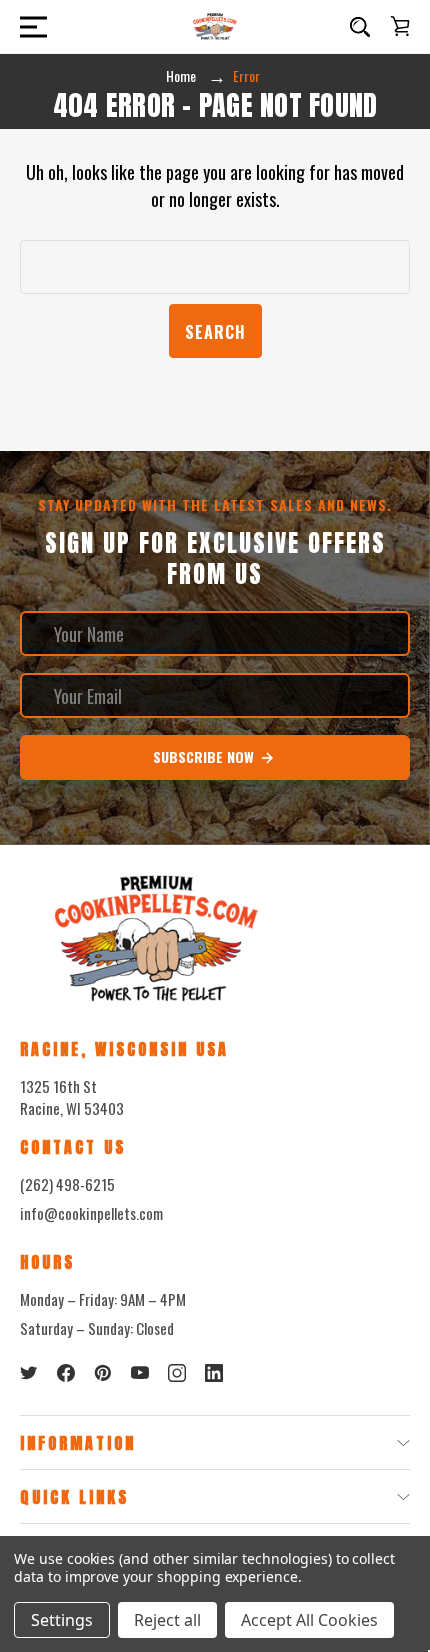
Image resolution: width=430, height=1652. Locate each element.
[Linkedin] (214, 1373)
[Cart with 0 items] (400, 26)
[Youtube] (140, 1373)
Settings (62, 1620)
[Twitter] (29, 1373)
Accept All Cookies (309, 1620)
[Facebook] (66, 1373)
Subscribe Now (205, 756)
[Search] (360, 27)
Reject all (167, 1620)
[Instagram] (177, 1373)
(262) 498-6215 (67, 1184)
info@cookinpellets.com (91, 1213)
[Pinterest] (103, 1373)
